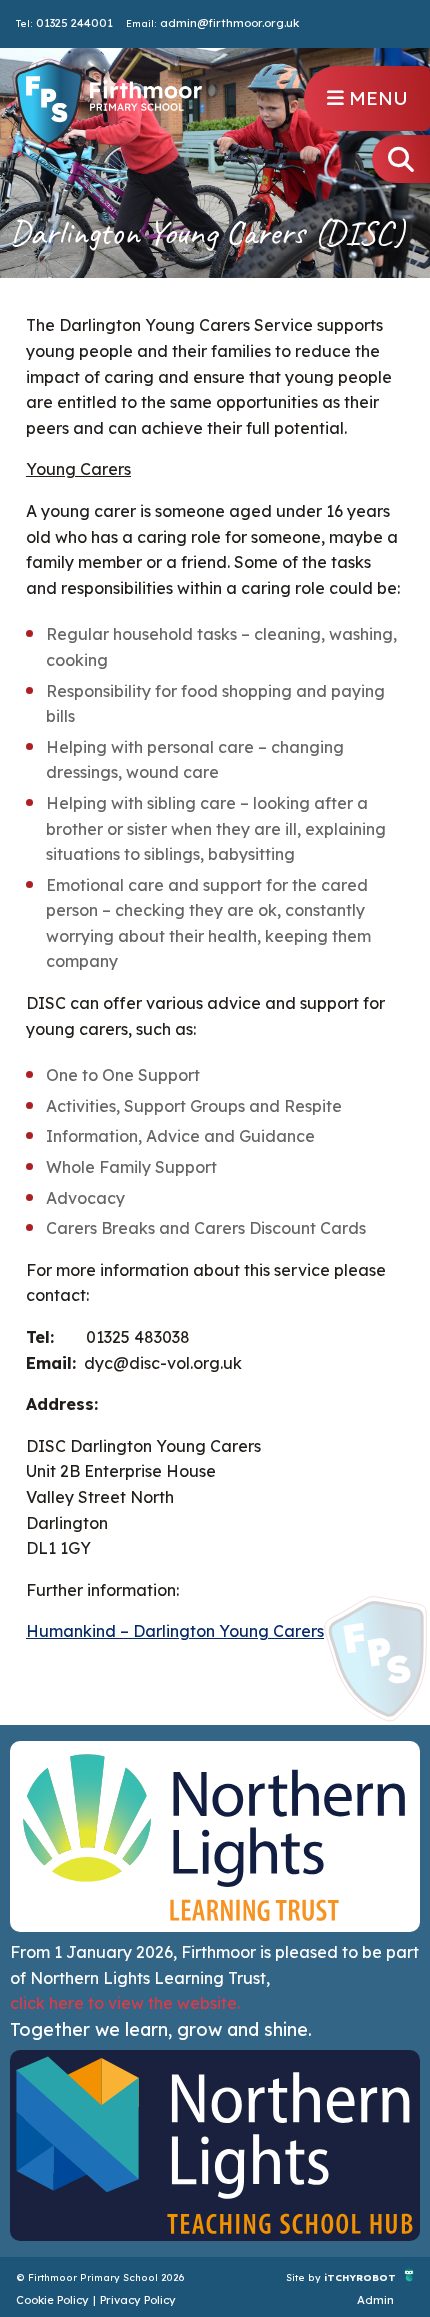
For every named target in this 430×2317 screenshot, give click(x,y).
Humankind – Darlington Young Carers (175, 1631)
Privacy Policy (138, 2300)
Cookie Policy (52, 2300)
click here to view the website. (125, 2003)
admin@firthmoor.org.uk (229, 23)
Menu (376, 98)
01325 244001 (74, 23)
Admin (375, 2300)
